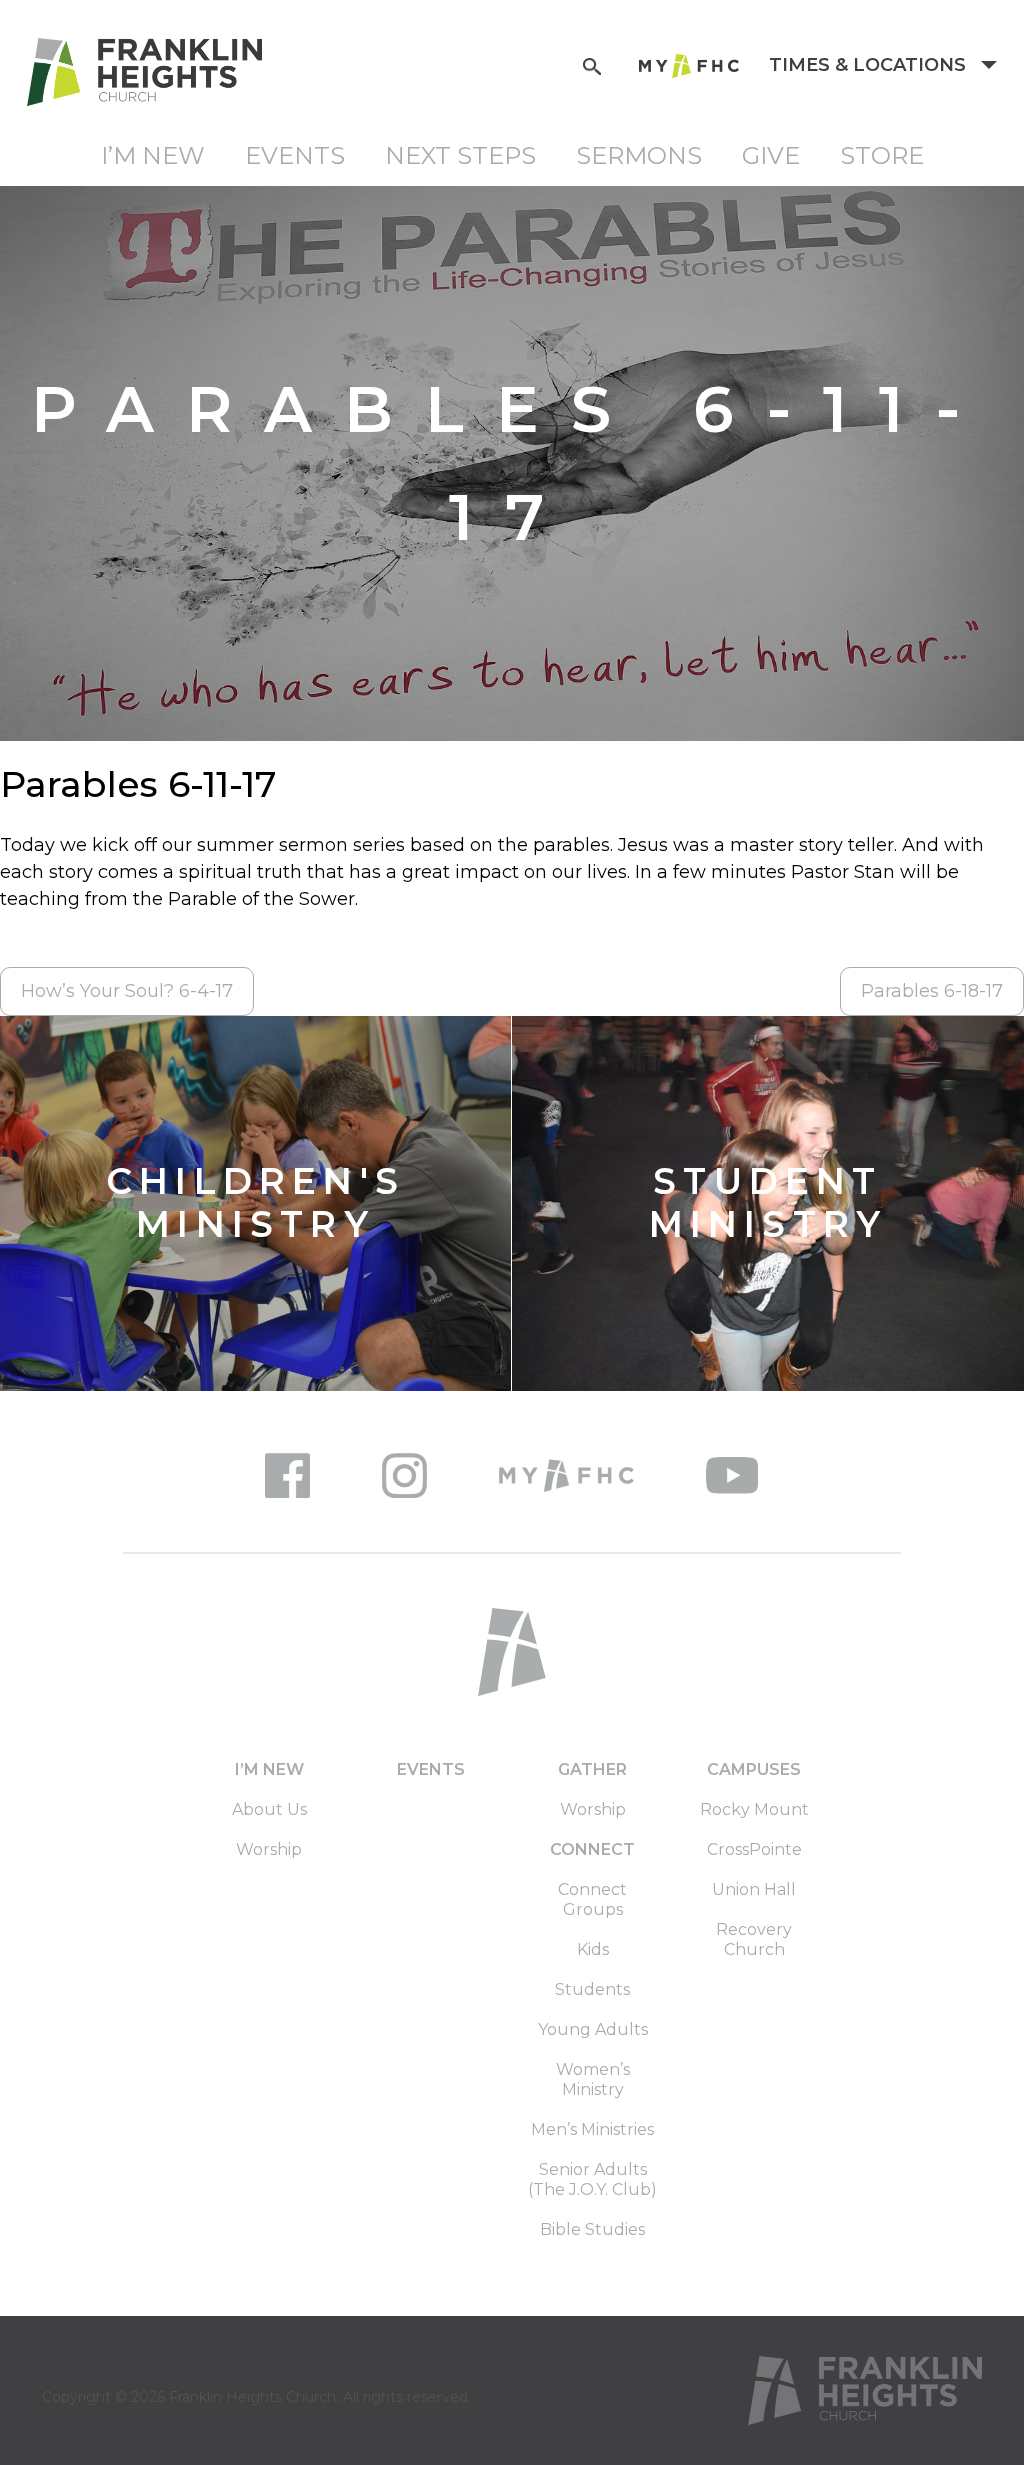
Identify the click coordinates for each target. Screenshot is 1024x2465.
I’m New (153, 155)
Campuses (754, 1769)
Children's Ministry (255, 1203)
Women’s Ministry (593, 2079)
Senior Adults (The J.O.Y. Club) (592, 2179)
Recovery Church (754, 1939)
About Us (269, 1809)
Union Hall (754, 1889)
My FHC (689, 66)
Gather (592, 1769)
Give (771, 155)
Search (592, 64)
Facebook (287, 1475)
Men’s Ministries (592, 2129)
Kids (593, 1949)
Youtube (732, 1475)
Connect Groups (592, 1899)
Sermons (639, 155)
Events (295, 155)
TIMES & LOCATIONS (870, 65)
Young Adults (593, 2029)
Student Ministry (768, 1203)
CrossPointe (754, 1849)
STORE (882, 155)
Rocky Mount (754, 1809)
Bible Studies (592, 2229)
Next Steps (460, 155)
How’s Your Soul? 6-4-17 (127, 991)
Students (592, 1989)
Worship (269, 1849)
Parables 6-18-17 (932, 991)
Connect (592, 1849)
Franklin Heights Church (252, 2397)
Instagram (404, 1475)
